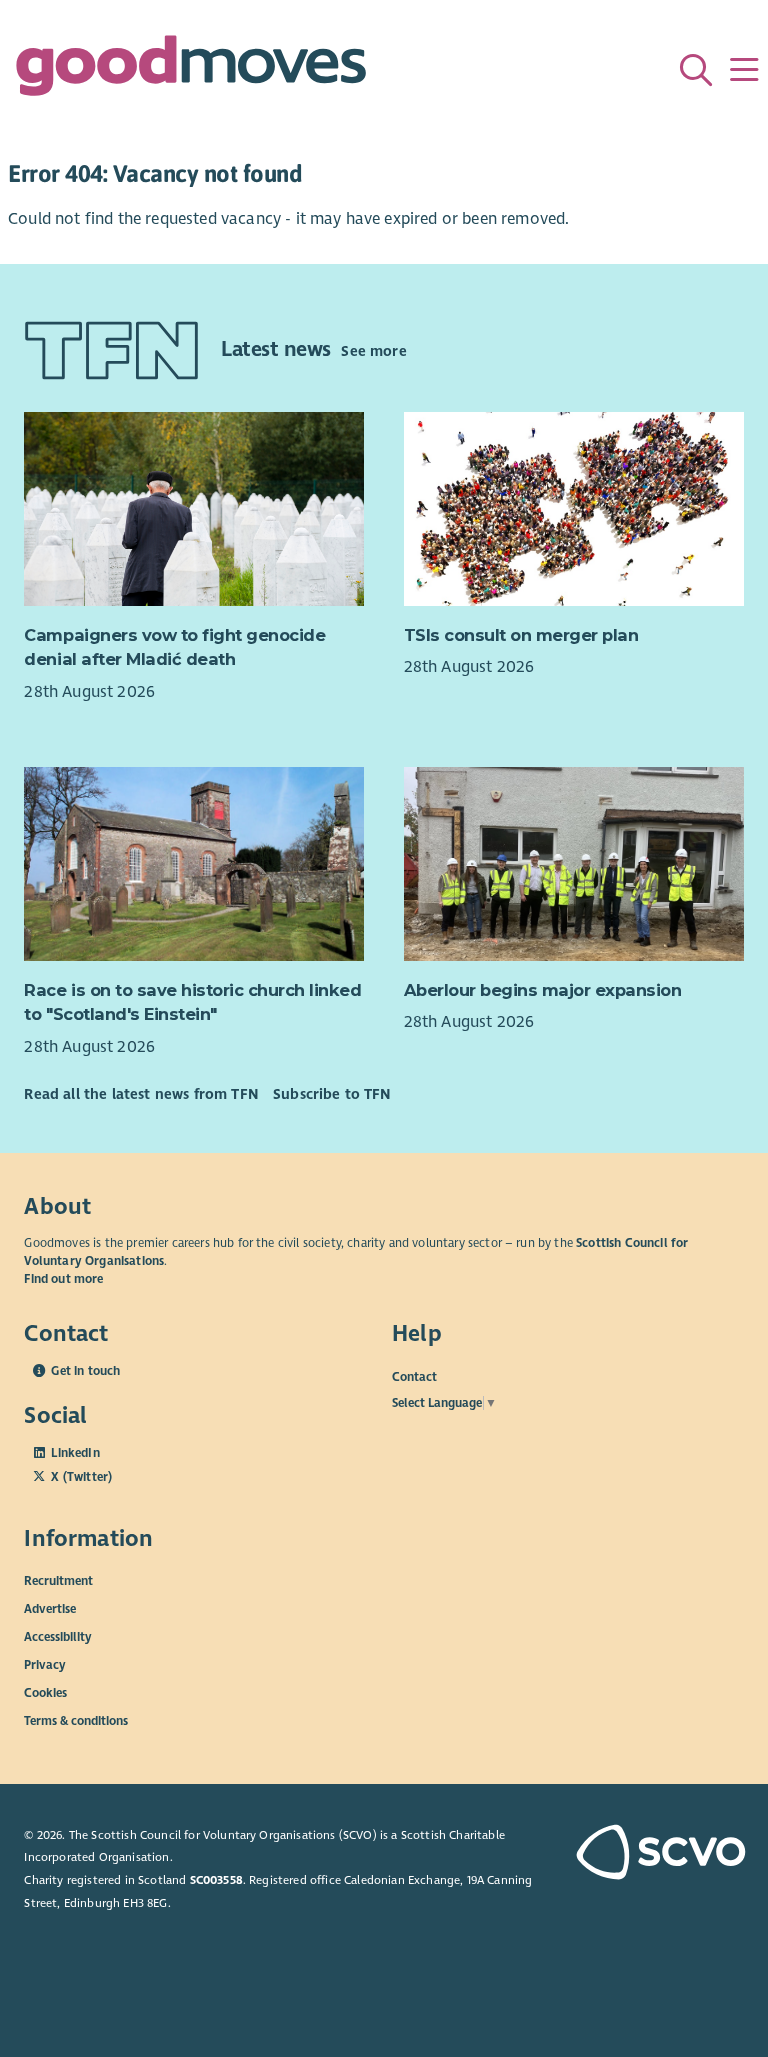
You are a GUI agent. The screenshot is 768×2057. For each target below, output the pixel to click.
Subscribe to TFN (332, 1094)
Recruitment (58, 1581)
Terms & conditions (76, 1721)
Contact (414, 1376)
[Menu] (744, 70)
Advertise (50, 1609)
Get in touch (85, 1371)
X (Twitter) (81, 1477)
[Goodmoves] (191, 70)
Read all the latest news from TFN (140, 1094)
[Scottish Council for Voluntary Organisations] (660, 1854)
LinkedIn (75, 1453)
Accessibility (58, 1637)
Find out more (63, 1279)
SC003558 (216, 1880)
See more (373, 351)
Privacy (45, 1665)
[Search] (696, 70)
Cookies (45, 1693)
